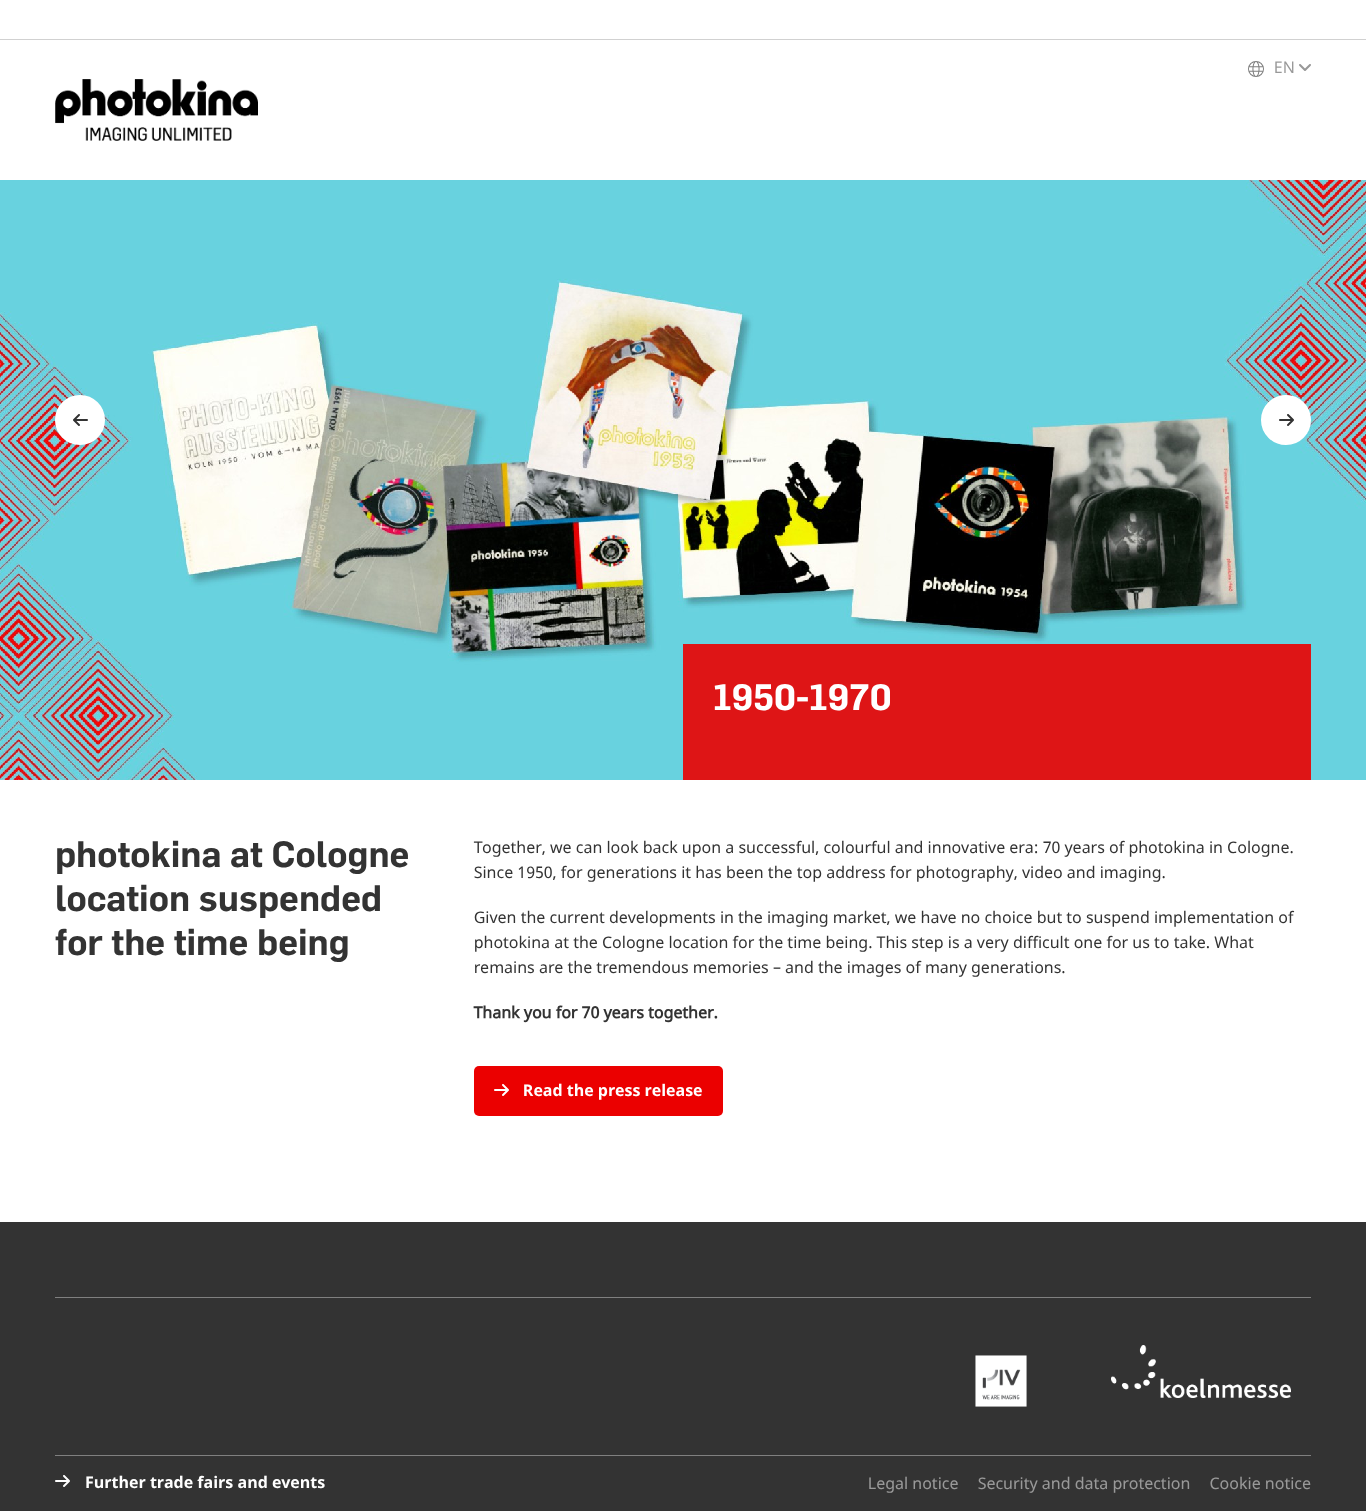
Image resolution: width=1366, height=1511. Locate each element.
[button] (1326, 1471)
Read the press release (611, 1091)
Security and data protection (1084, 1484)
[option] (683, 480)
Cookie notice (1261, 1484)
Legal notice (913, 1484)
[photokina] (165, 110)
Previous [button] (80, 420)
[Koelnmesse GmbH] (1211, 1371)
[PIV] (1011, 1381)
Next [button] (1286, 420)
